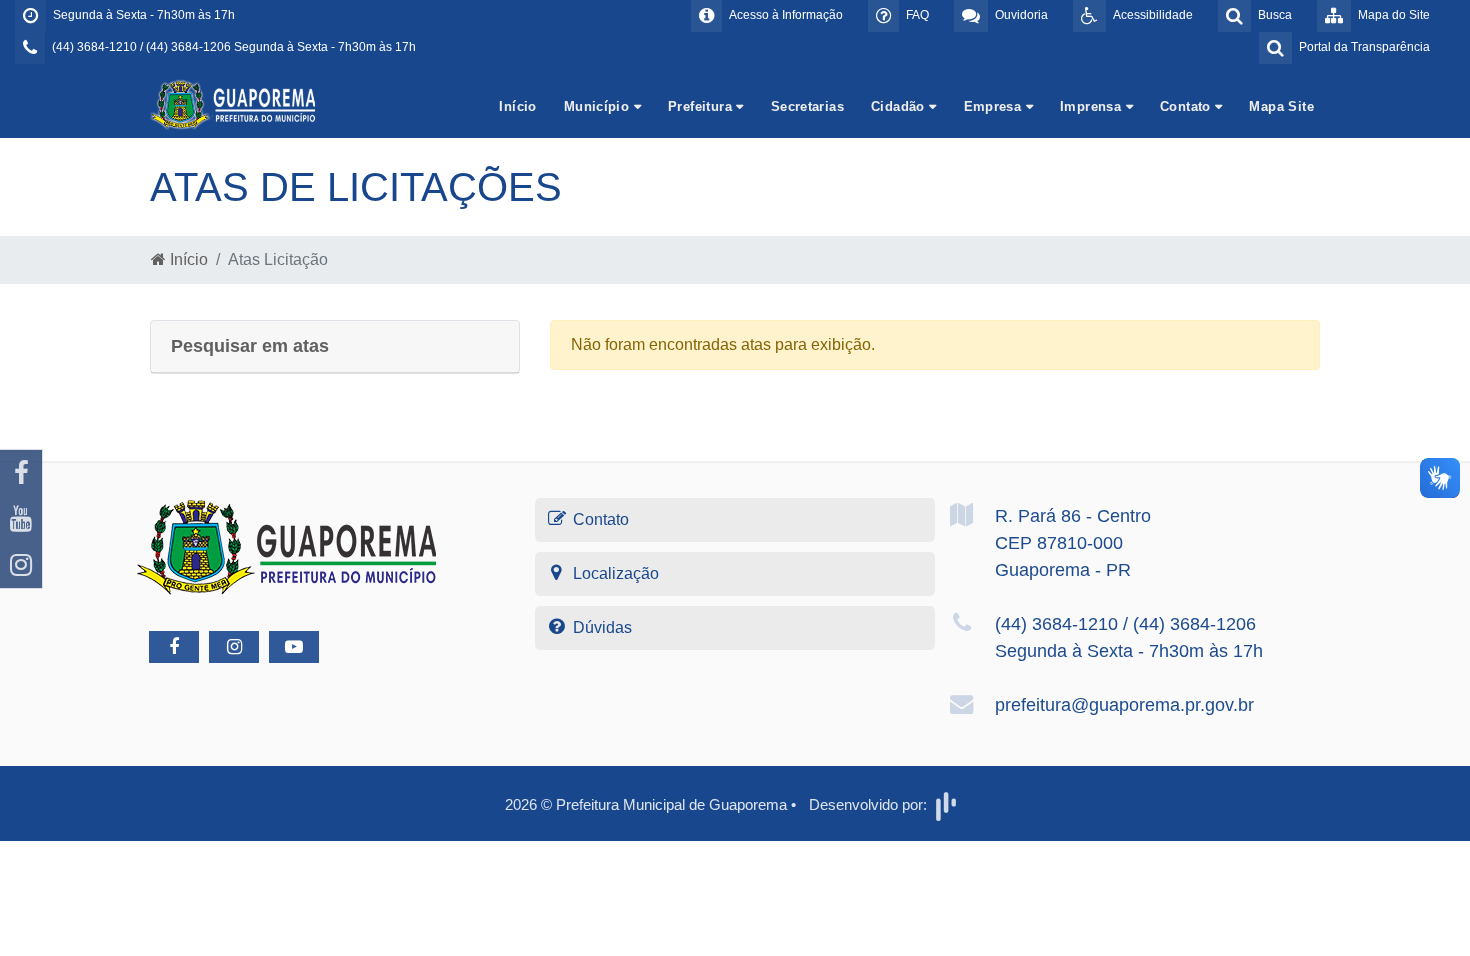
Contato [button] (1187, 106)
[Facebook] (21, 473)
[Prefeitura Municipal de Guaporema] (235, 103)
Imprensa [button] (1093, 106)
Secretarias (807, 106)
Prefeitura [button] (702, 106)
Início (517, 106)
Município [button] (599, 106)
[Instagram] (21, 565)
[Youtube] (21, 519)
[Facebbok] (174, 647)
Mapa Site (1281, 106)
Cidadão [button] (900, 106)
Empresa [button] (995, 106)
